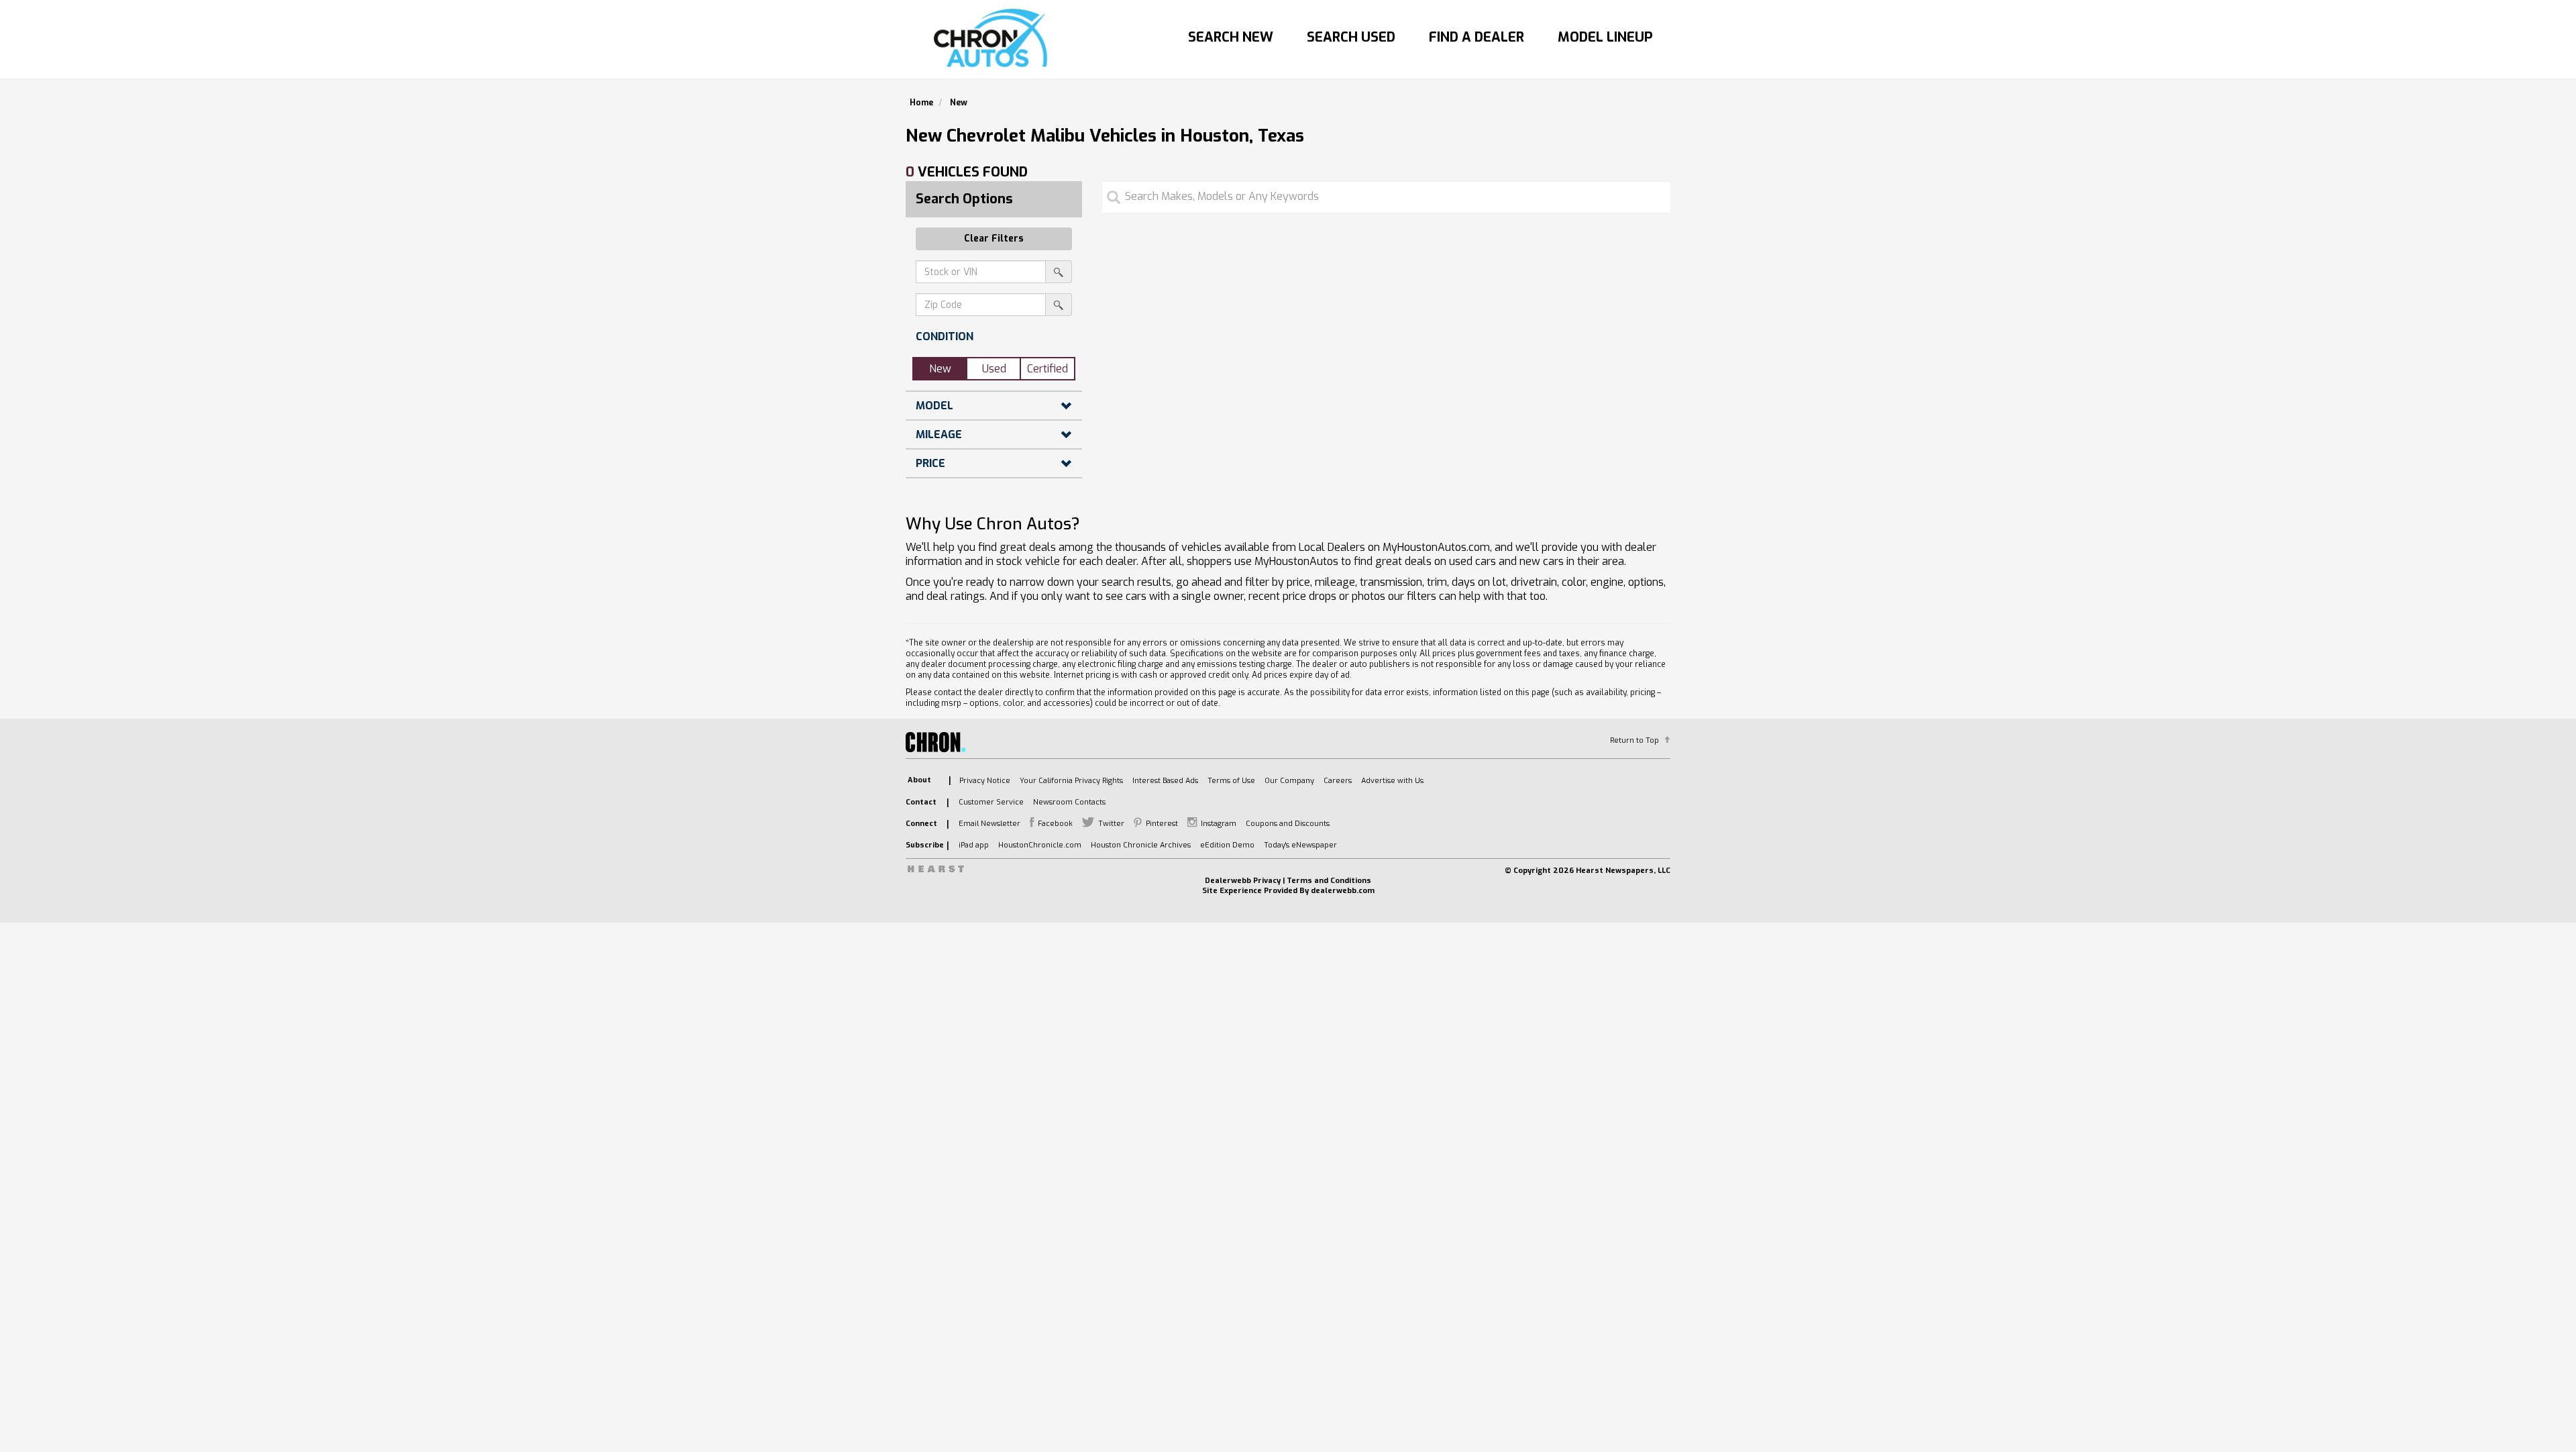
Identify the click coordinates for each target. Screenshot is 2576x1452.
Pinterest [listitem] (1162, 824)
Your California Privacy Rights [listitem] (1071, 781)
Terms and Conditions (1329, 881)
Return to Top (1634, 740)
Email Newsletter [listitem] (989, 824)
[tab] (994, 336)
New (940, 369)
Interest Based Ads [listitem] (1165, 781)
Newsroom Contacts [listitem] (1069, 802)
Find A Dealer (1477, 37)
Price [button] (930, 463)
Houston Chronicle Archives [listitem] (1141, 845)
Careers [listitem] (1338, 781)
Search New (1231, 37)
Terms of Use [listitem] (1231, 781)
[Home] (994, 39)
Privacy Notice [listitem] (985, 781)
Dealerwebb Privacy (1243, 881)
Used (994, 369)
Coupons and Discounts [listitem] (1288, 824)
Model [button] (934, 406)
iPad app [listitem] (974, 845)
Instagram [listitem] (1219, 824)
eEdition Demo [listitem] (1227, 845)
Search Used (1351, 37)
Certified (1048, 369)
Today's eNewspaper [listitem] (1300, 845)
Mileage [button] (939, 434)
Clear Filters (994, 239)
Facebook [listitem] (1055, 824)
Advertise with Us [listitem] (1392, 781)
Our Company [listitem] (1289, 781)
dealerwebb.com (1343, 891)
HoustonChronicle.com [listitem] (1040, 845)
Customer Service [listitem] (991, 802)
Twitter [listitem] (1111, 824)
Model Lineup (1605, 37)
